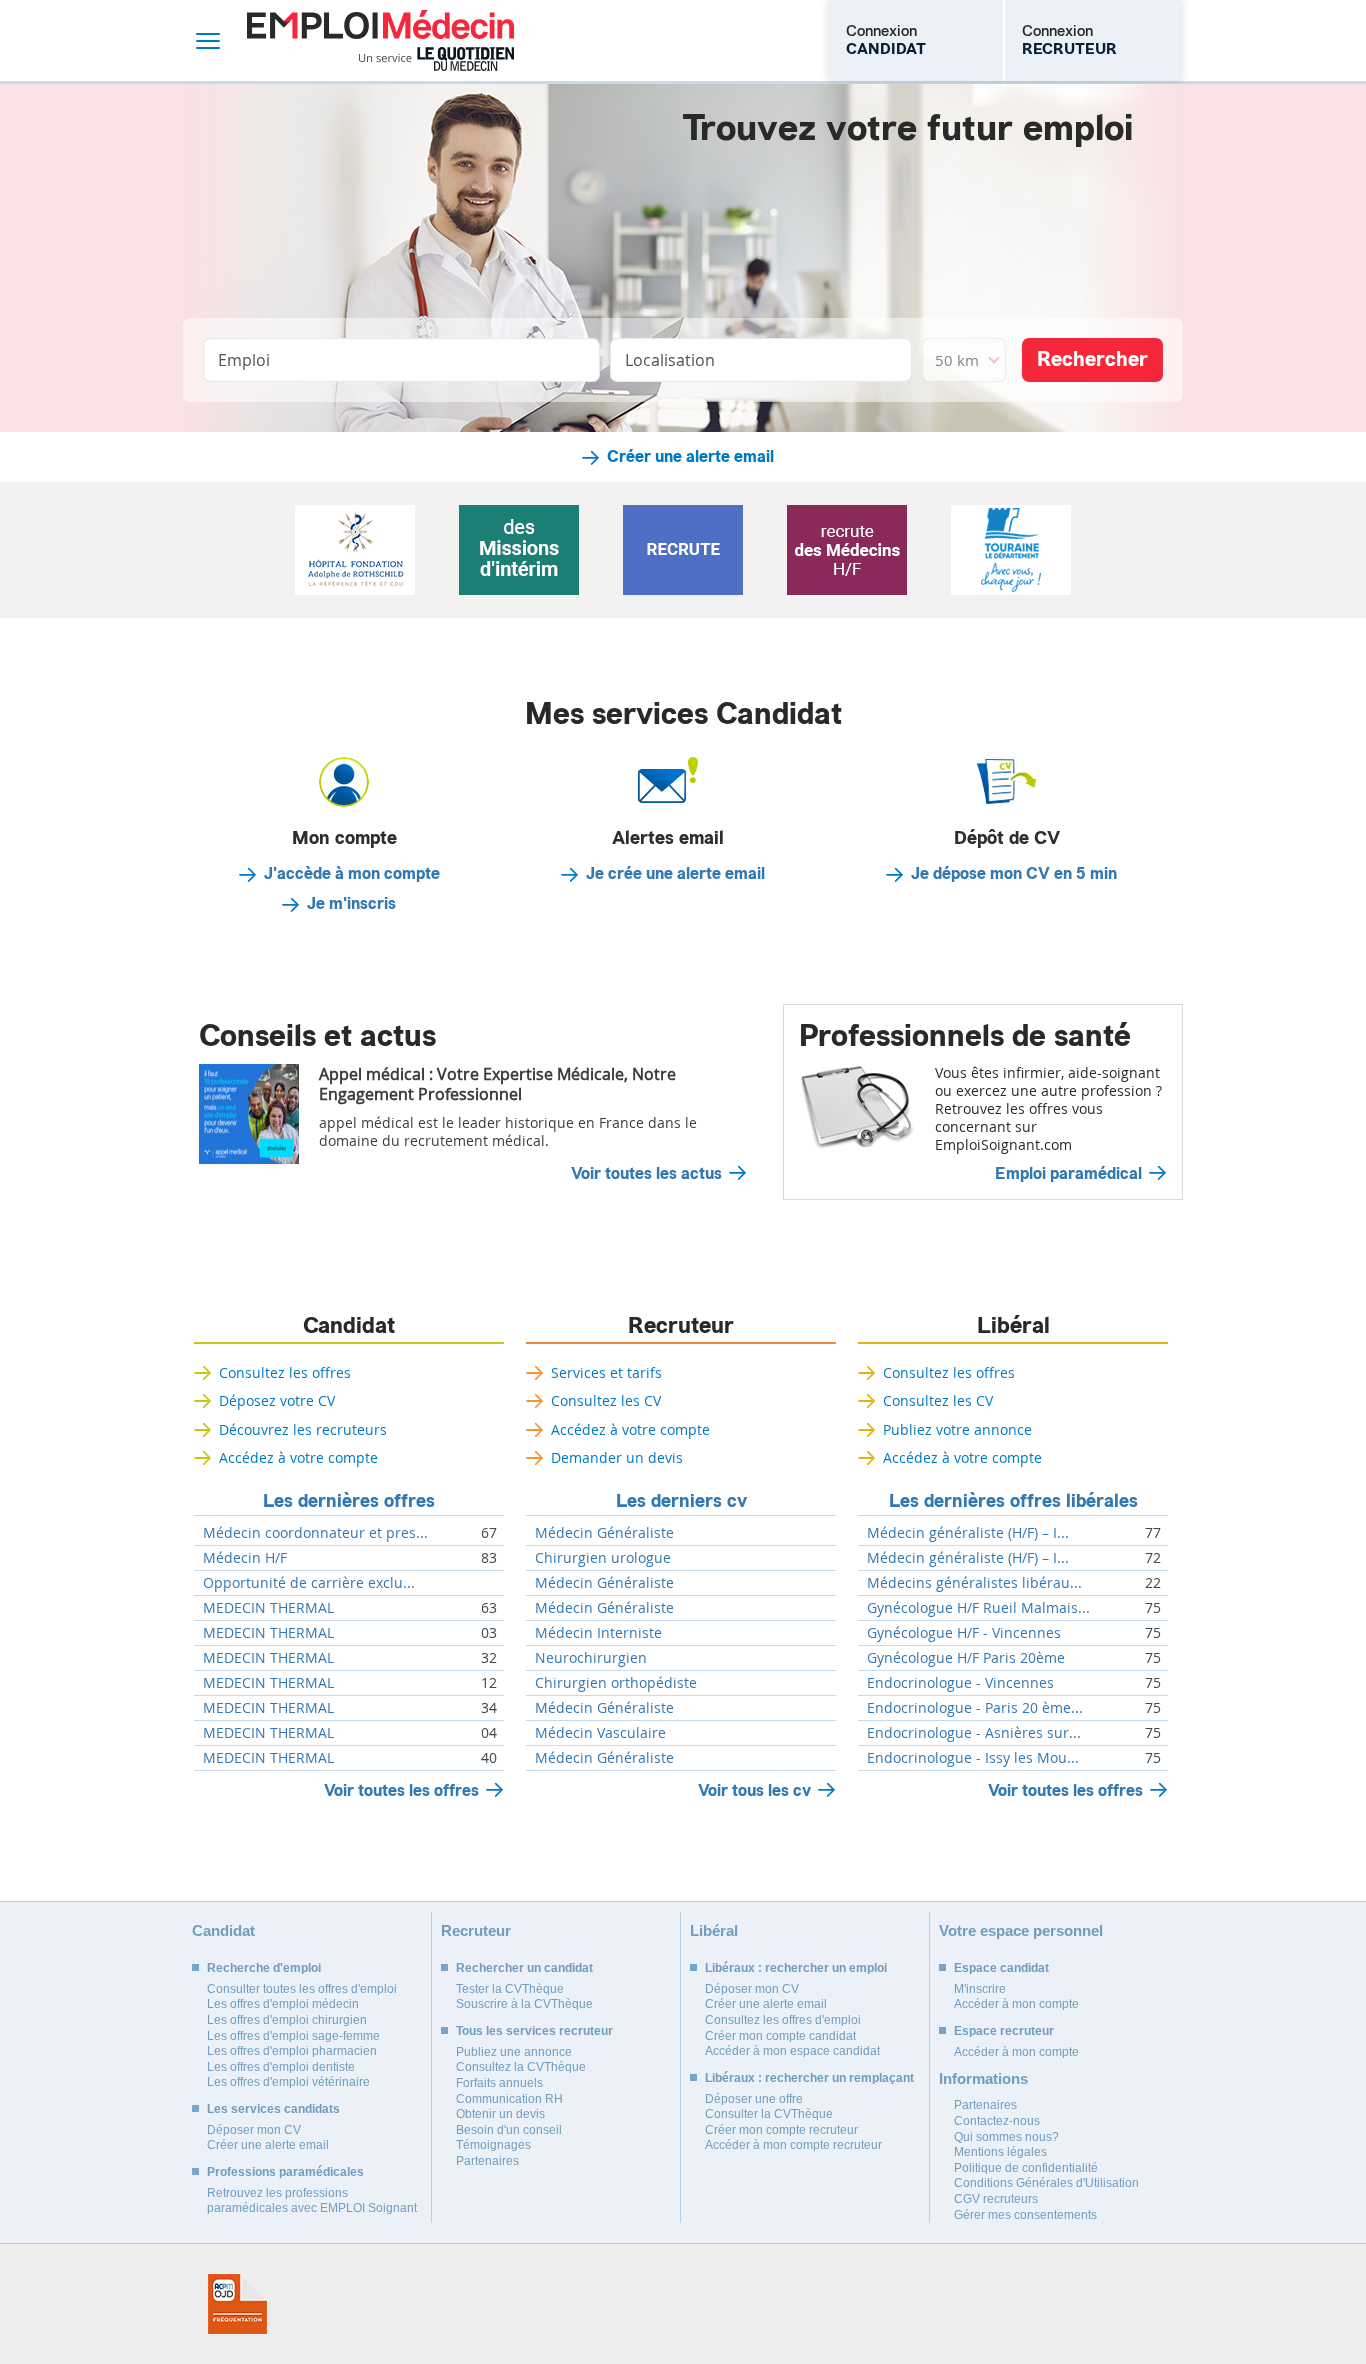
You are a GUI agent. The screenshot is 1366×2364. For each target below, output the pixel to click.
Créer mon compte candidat (780, 2036)
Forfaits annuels (499, 2083)
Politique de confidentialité (1026, 2168)
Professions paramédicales (285, 2172)
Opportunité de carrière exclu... (309, 1583)
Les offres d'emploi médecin (283, 2004)
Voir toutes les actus (646, 1174)
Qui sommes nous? (1006, 2137)
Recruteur (681, 1326)
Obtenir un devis (500, 2114)
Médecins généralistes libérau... (974, 1583)
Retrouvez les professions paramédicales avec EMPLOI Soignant (312, 2201)
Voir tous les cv (754, 1790)
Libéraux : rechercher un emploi (796, 1968)
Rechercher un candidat (524, 1968)
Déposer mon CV (254, 2130)
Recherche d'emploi (264, 1968)
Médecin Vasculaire (600, 1733)
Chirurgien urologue (603, 1558)
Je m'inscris (351, 904)
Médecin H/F (245, 1558)
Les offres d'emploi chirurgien (287, 2020)
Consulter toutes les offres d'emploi (302, 1989)
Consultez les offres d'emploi (783, 2020)
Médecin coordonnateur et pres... (315, 1533)
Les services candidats (273, 2109)
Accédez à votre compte (298, 1457)
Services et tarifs (606, 1372)
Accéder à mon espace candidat (792, 2051)
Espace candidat (1001, 1968)
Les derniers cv (681, 1501)
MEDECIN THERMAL (268, 1608)
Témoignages (493, 2145)
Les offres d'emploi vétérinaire (288, 2082)
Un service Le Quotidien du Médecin (436, 59)
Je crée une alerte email (675, 874)
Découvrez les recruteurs (303, 1429)
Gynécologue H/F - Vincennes (964, 1633)
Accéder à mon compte (1016, 2004)
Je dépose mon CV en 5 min (1014, 874)
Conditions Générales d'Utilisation (1046, 2183)
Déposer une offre (754, 2099)
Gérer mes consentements (1025, 2215)
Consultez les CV (606, 1400)
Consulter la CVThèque (769, 2114)
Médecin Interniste (598, 1633)
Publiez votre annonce (957, 1429)
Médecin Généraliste (604, 1533)
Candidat (349, 1326)
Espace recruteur (1004, 2031)
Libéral (1013, 1326)
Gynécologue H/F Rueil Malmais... (978, 1608)
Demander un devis (617, 1457)
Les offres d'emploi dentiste (281, 2067)
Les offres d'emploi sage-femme (293, 2036)
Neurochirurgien (591, 1658)
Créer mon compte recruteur (781, 2130)
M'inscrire (980, 1989)
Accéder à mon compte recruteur (793, 2145)
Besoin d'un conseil (509, 2130)
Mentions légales (1000, 2152)
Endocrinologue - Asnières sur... (974, 1733)
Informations (983, 2078)
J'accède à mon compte (352, 874)
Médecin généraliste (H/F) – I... (968, 1533)
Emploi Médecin (380, 40)
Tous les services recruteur (534, 2031)
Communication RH (509, 2099)
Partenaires (487, 2161)
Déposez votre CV (277, 1400)
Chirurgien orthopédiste (616, 1683)
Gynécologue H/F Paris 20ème (966, 1658)
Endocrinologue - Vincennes (960, 1683)
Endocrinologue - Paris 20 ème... (975, 1708)
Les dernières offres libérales (1013, 1501)
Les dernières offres (349, 1501)
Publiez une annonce (514, 2052)
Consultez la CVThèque (521, 2067)
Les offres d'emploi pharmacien (292, 2051)
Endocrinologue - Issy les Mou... (973, 1758)
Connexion (886, 40)
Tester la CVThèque (510, 1989)
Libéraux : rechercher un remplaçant (809, 2078)
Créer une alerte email (690, 457)
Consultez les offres (285, 1372)
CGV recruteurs (996, 2199)
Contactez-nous (997, 2121)
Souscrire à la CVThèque (524, 2004)
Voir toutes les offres (401, 1790)
